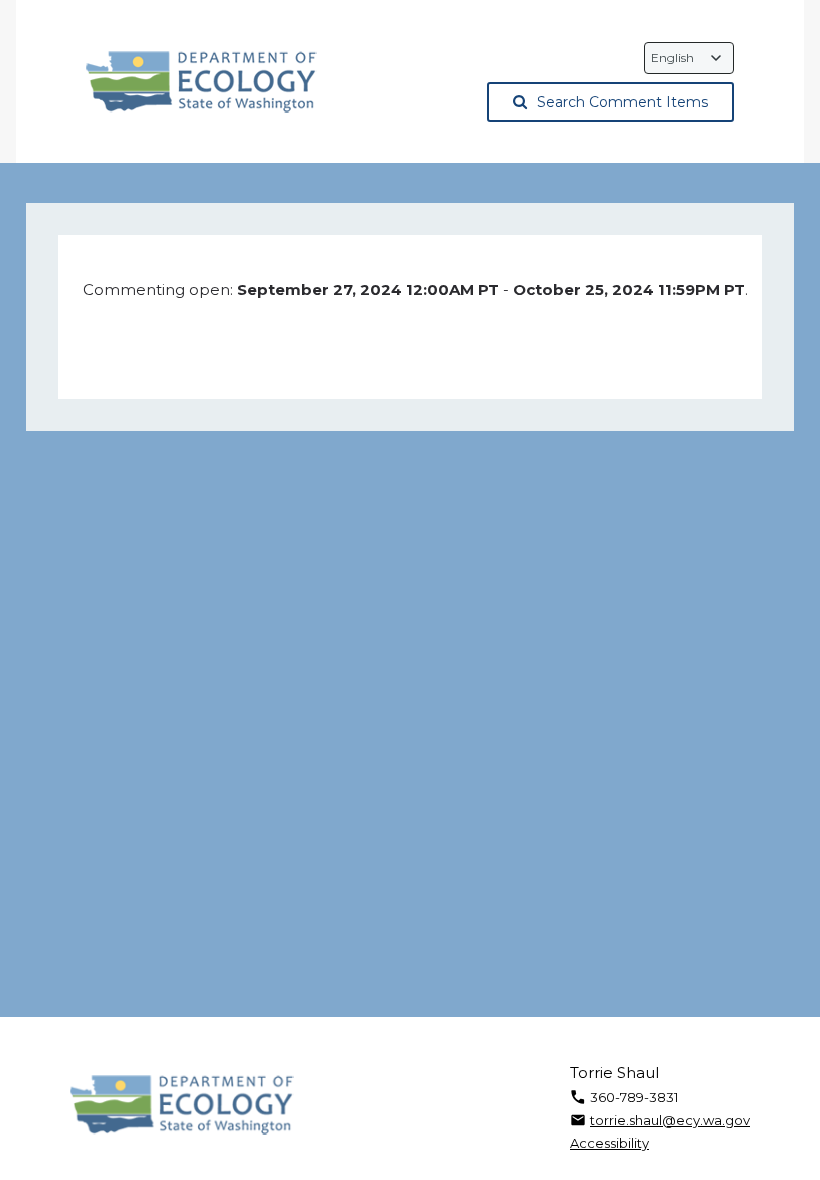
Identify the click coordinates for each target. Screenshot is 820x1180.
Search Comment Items (622, 102)
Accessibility (609, 1143)
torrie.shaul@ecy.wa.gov (670, 1120)
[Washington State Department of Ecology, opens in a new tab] (201, 82)
